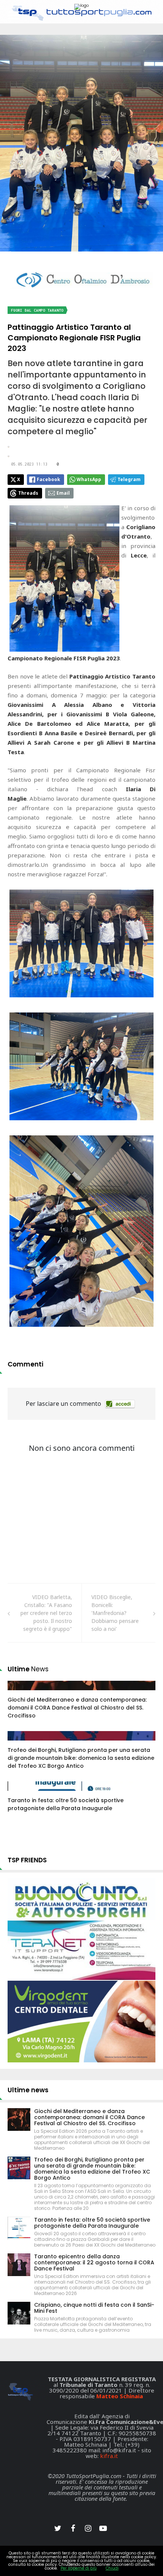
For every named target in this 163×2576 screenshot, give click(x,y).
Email (63, 493)
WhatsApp (89, 479)
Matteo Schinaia (120, 2396)
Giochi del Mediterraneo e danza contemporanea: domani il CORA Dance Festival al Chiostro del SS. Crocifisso (77, 1708)
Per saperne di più (79, 2568)
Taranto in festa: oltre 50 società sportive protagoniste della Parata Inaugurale (66, 1804)
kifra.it (109, 2456)
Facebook (49, 479)
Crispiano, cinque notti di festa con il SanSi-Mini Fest (94, 2308)
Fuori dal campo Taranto (37, 310)
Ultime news (28, 2090)
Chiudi (112, 2568)
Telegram (129, 479)
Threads (28, 493)
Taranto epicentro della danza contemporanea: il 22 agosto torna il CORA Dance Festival (94, 2262)
